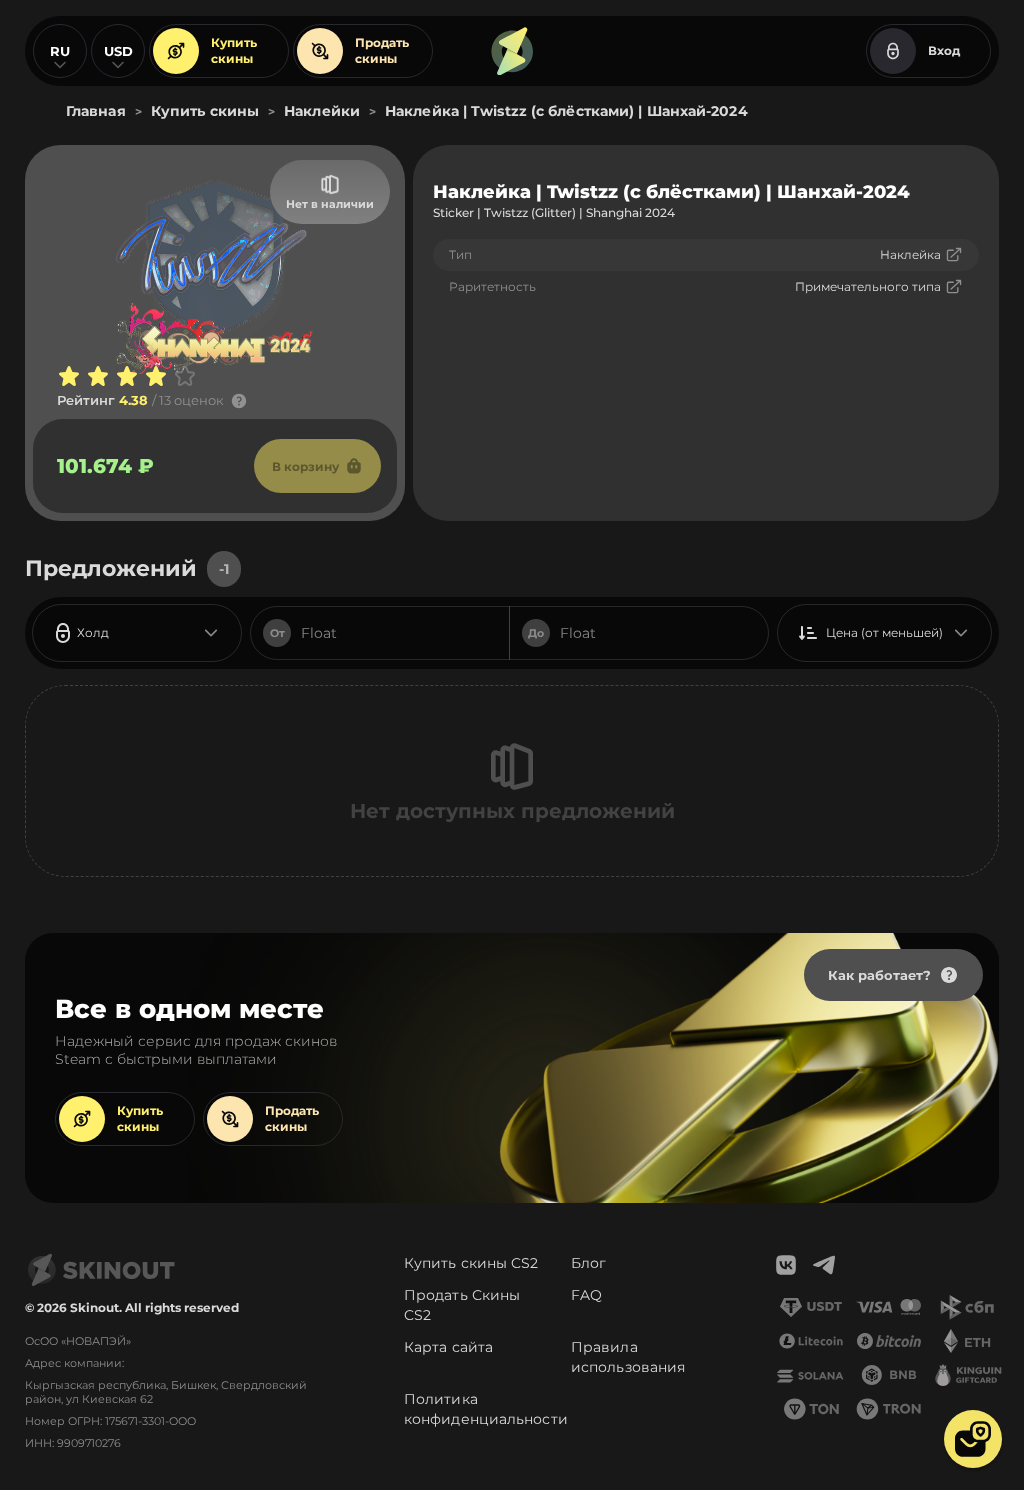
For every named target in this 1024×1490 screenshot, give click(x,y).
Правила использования (628, 1357)
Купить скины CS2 (471, 1263)
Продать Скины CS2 (462, 1305)
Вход (944, 50)
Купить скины (234, 50)
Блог (588, 1263)
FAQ (586, 1295)
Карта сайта (448, 1347)
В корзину (305, 466)
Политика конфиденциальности (486, 1409)
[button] (973, 1439)
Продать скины (382, 50)
